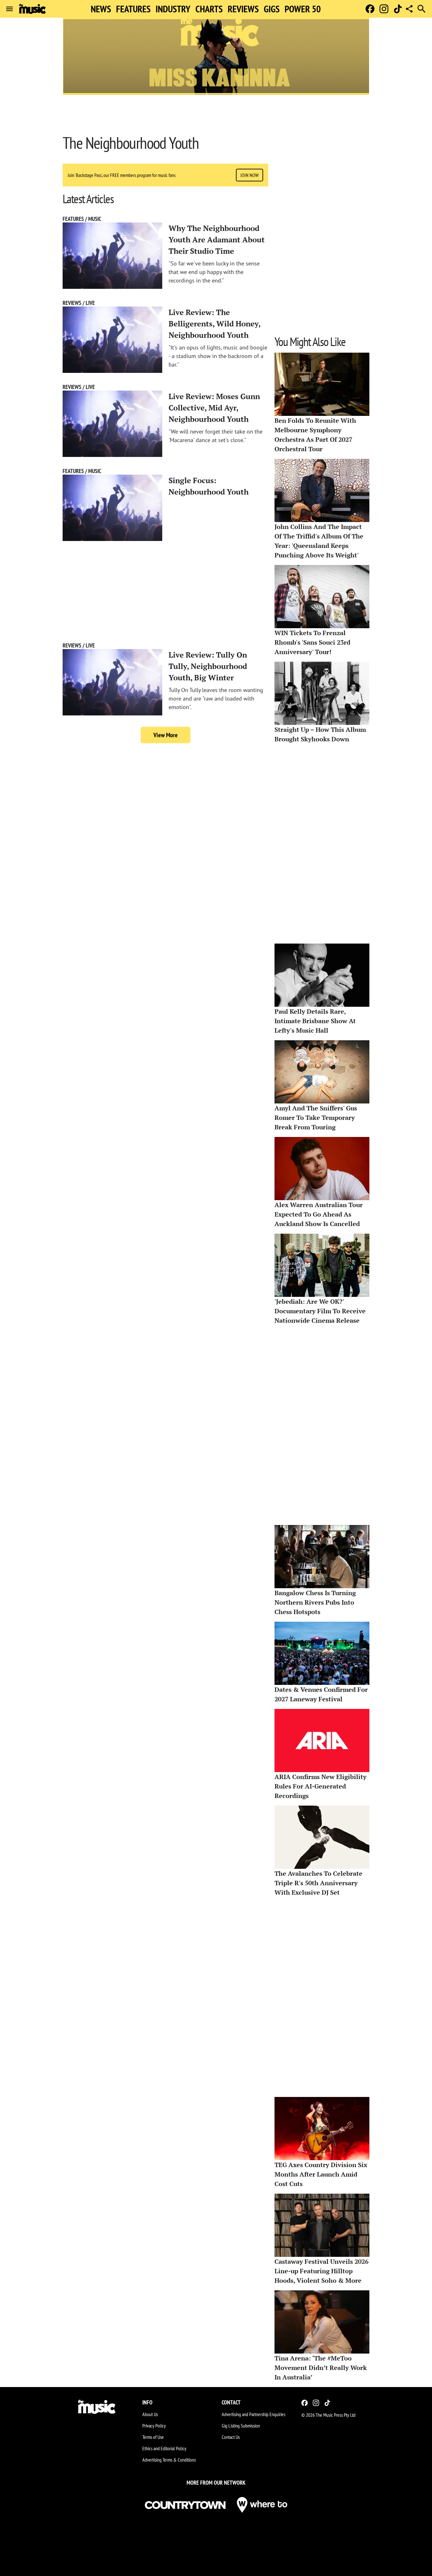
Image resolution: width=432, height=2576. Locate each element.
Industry (173, 9)
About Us (150, 2414)
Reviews (243, 9)
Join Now (250, 175)
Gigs (272, 9)
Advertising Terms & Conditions (169, 2460)
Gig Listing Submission (241, 2426)
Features (133, 9)
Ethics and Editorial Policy (164, 2448)
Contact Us (231, 2437)
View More (166, 735)
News (101, 9)
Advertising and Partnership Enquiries (253, 2414)
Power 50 (303, 9)
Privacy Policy (154, 2426)
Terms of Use (153, 2437)
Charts (209, 9)
